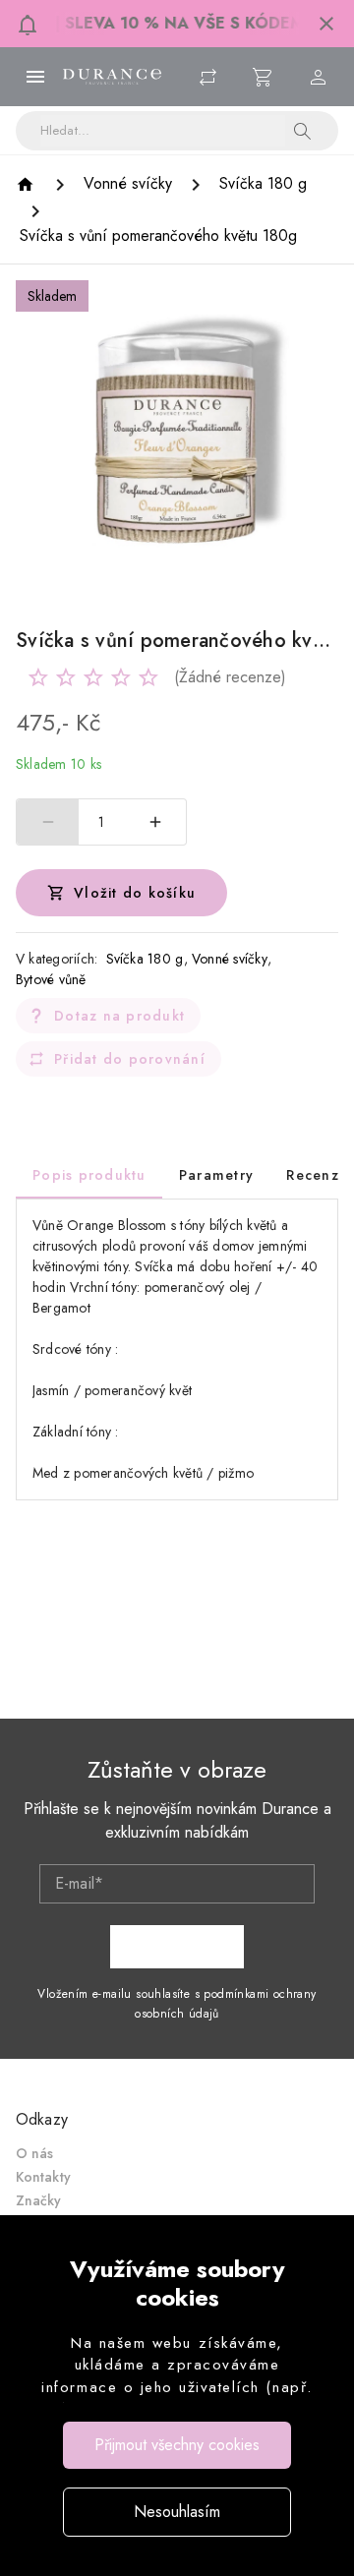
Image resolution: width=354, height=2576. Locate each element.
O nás (35, 2153)
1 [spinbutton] (101, 822)
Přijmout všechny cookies (177, 2445)
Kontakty (43, 2177)
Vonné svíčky (230, 959)
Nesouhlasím (177, 2512)
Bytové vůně (51, 979)
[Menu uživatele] (319, 77)
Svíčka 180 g (145, 959)
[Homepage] (28, 184)
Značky (39, 2200)
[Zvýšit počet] (155, 822)
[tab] (89, 1175)
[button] (326, 24)
